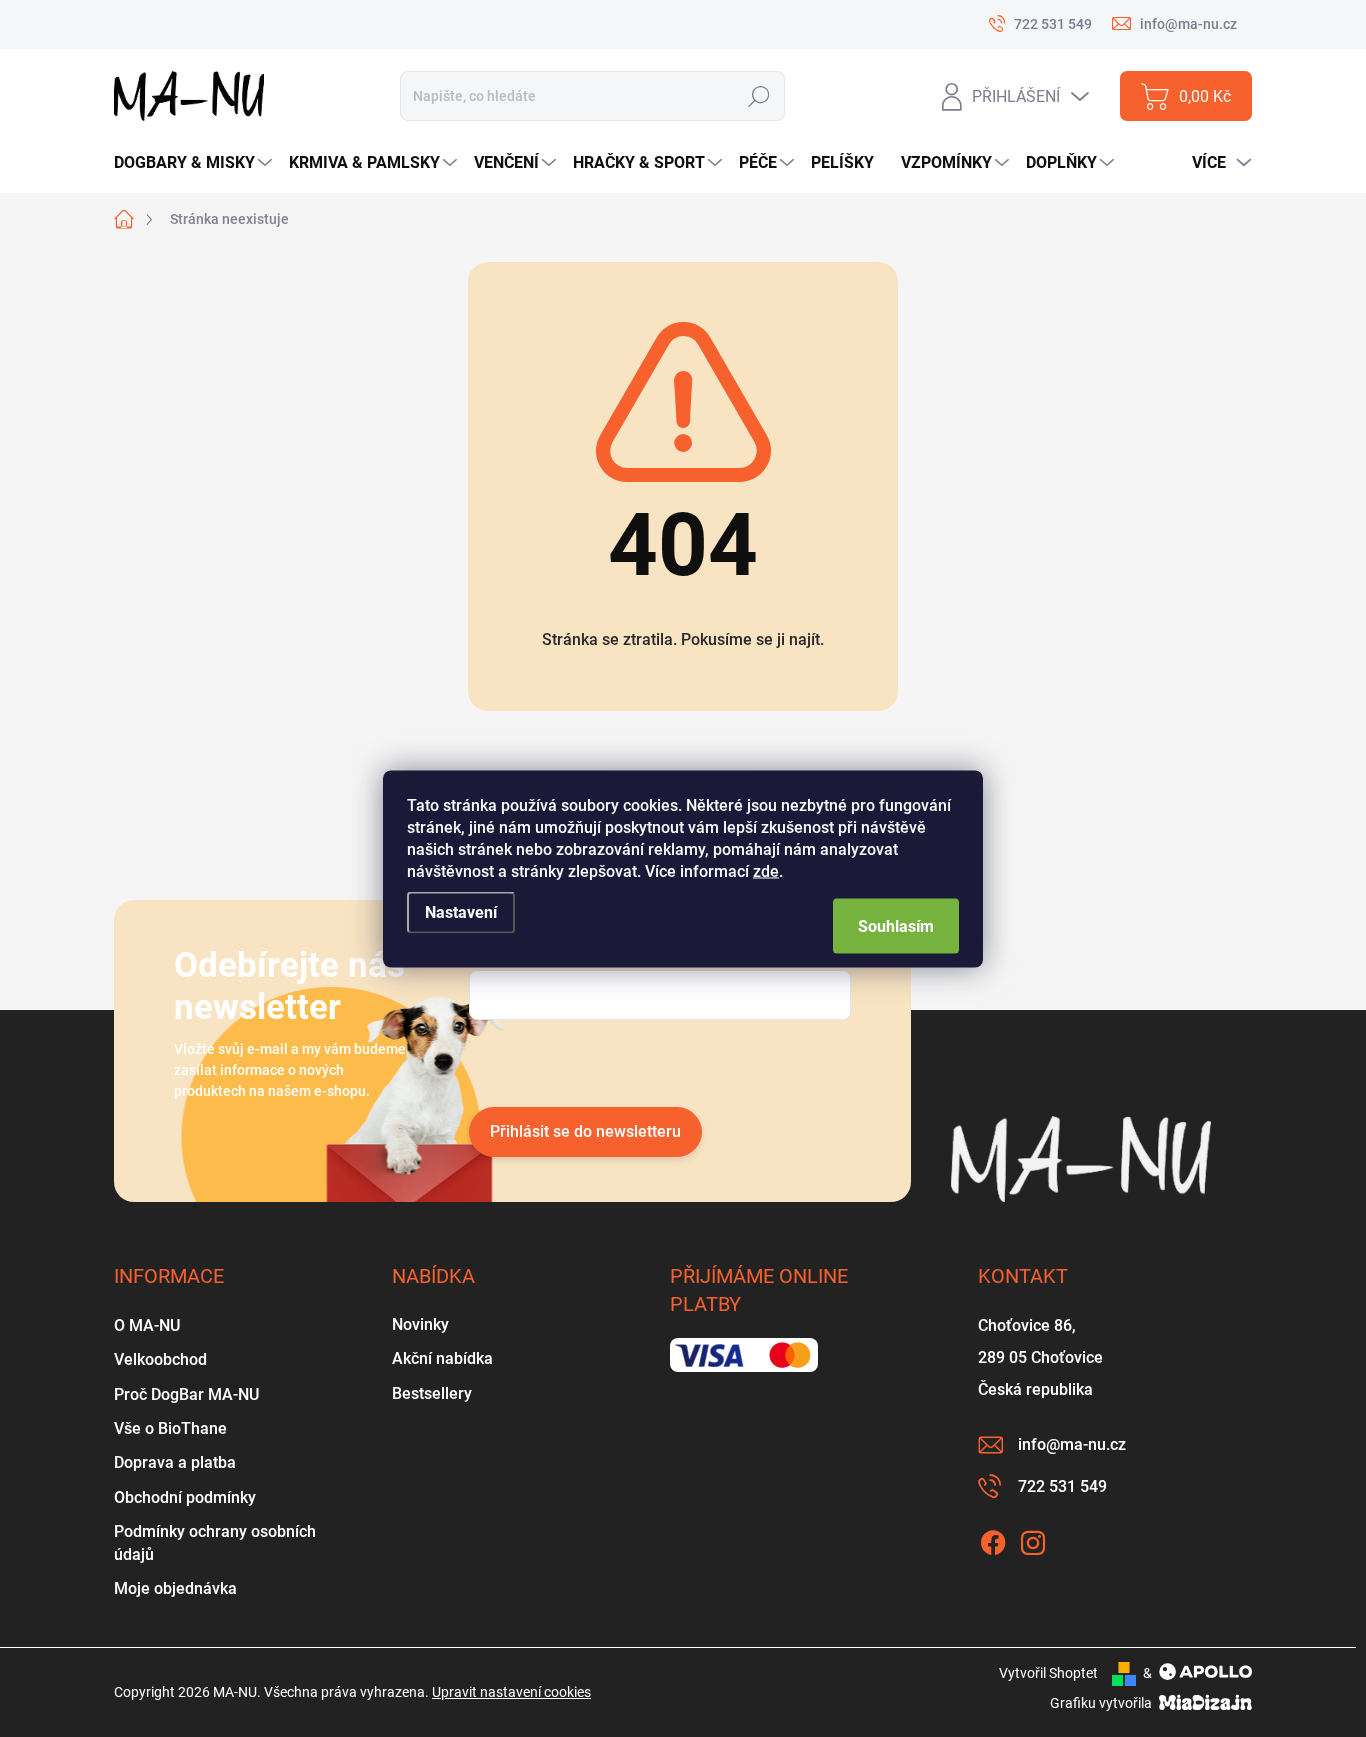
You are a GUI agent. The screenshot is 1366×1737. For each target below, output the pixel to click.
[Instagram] (1033, 1539)
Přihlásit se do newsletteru (585, 1131)
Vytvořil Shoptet (1048, 1673)
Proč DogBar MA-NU (186, 1394)
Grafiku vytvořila (1102, 1703)
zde (766, 870)
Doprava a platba (175, 1462)
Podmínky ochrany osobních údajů (215, 1542)
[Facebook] (993, 1539)
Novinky (420, 1324)
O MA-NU (147, 1325)
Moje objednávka (175, 1588)
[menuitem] (195, 163)
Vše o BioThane (170, 1428)
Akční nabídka (442, 1358)
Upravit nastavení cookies (511, 1692)
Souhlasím (896, 925)
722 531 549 (1062, 1486)
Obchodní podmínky (185, 1497)
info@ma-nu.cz (1072, 1444)
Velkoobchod (160, 1359)
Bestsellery (432, 1393)
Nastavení (461, 911)
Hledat (758, 96)
